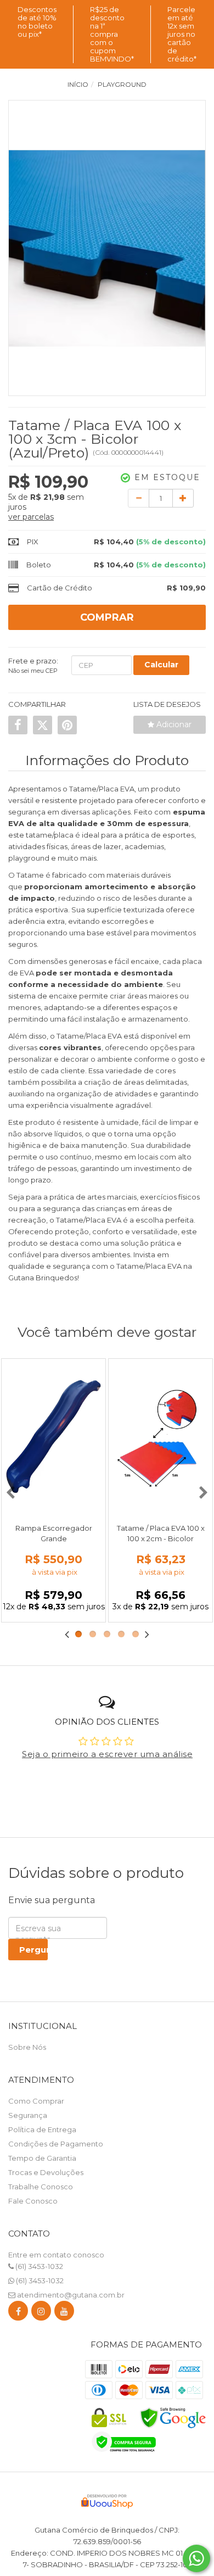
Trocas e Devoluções (46, 2172)
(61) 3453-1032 (38, 2266)
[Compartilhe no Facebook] (18, 725)
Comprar (107, 617)
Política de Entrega (42, 2129)
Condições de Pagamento (56, 2144)
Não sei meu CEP (33, 671)
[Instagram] (41, 2313)
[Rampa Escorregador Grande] (54, 1437)
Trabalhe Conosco (41, 2187)
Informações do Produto (107, 760)
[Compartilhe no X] (43, 725)
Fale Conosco (33, 2201)
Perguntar (33, 1950)
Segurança (28, 2115)
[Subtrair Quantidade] (139, 498)
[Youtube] (64, 2313)
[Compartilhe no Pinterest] (67, 725)
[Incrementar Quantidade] (183, 498)
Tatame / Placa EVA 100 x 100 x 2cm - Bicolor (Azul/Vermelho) (161, 1538)
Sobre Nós (27, 2047)
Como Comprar (36, 2101)
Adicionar (173, 724)
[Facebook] (18, 2313)
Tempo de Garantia (42, 2158)
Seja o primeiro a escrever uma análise (107, 1754)
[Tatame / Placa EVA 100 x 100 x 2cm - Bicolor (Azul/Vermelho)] (161, 1437)
